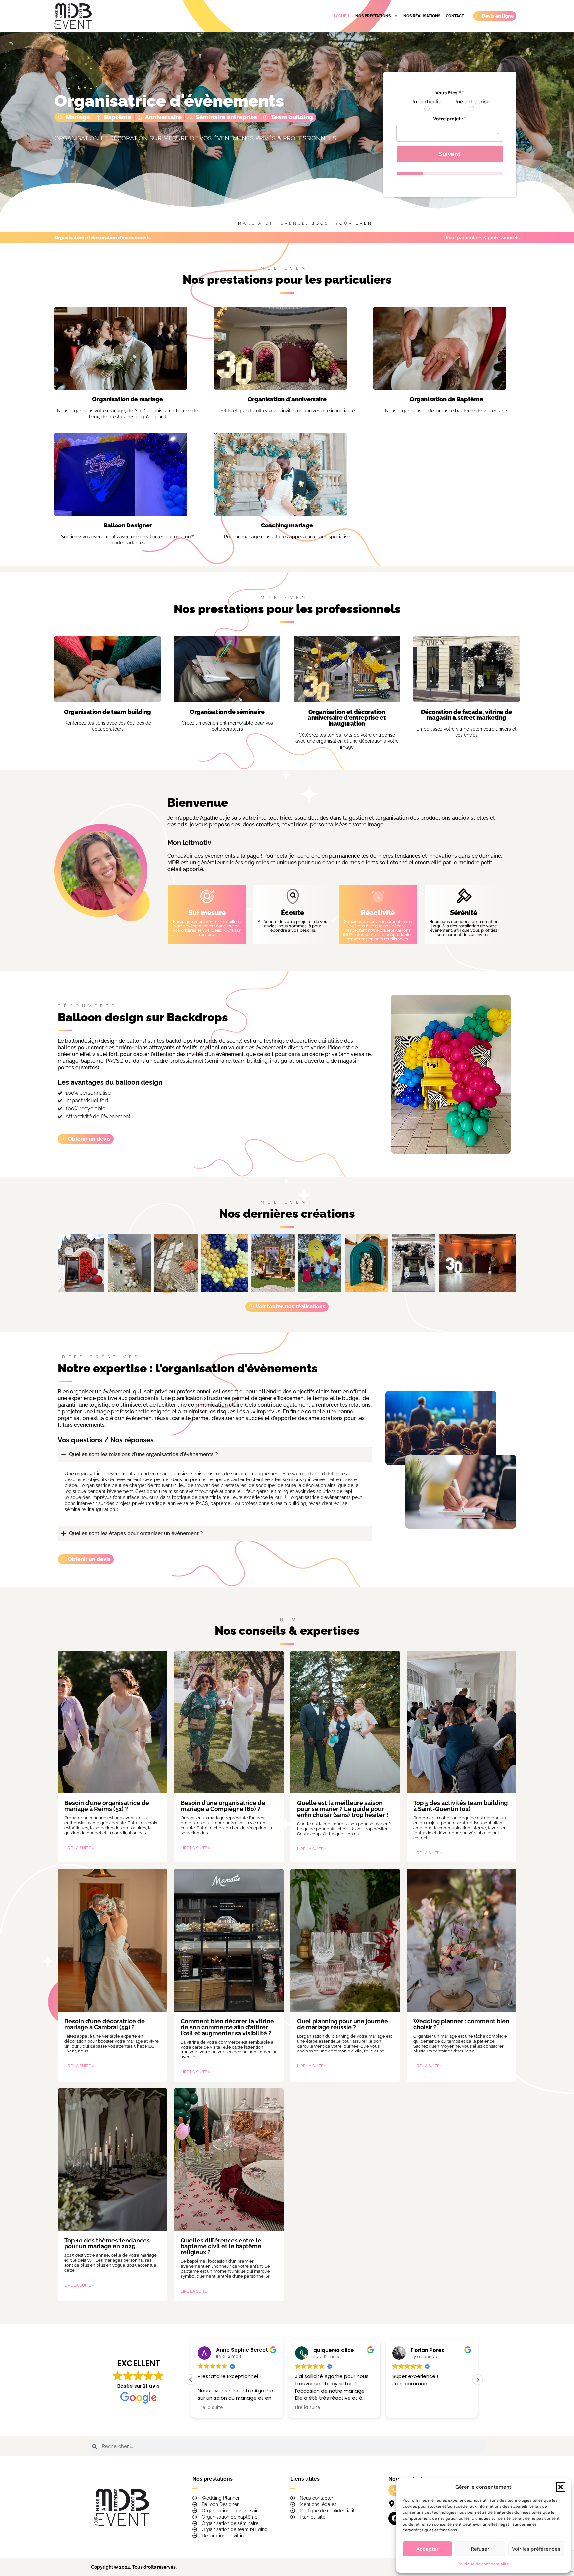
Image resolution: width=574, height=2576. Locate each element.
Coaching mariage (287, 525)
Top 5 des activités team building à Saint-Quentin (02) (460, 1806)
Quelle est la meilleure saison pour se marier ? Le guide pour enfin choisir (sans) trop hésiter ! (343, 1809)
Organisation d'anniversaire (287, 399)
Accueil (342, 16)
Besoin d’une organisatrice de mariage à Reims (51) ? (107, 1806)
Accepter (428, 2549)
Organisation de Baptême (446, 399)
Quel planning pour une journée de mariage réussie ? (342, 2024)
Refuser (480, 2549)
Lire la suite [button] (348, 2408)
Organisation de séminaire (227, 712)
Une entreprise (472, 102)
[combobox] (450, 133)
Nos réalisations (422, 16)
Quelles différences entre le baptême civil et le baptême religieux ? (221, 2246)
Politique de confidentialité (483, 2564)
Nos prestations (373, 16)
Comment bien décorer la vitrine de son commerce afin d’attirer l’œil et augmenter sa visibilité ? (227, 2027)
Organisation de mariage (127, 399)
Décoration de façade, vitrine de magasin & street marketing (466, 715)
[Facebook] (395, 2518)
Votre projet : (450, 119)
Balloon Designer (128, 525)
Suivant (450, 154)
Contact (455, 16)
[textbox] (448, 133)
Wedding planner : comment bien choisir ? (461, 2024)
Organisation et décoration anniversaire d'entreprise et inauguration (347, 718)
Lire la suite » (79, 1848)
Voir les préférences (536, 2549)
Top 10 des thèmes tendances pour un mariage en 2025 (107, 2243)
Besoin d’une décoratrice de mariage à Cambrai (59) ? (105, 2024)
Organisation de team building (108, 712)
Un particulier (427, 102)
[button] (561, 2487)
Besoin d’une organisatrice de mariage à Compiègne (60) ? (223, 1806)
